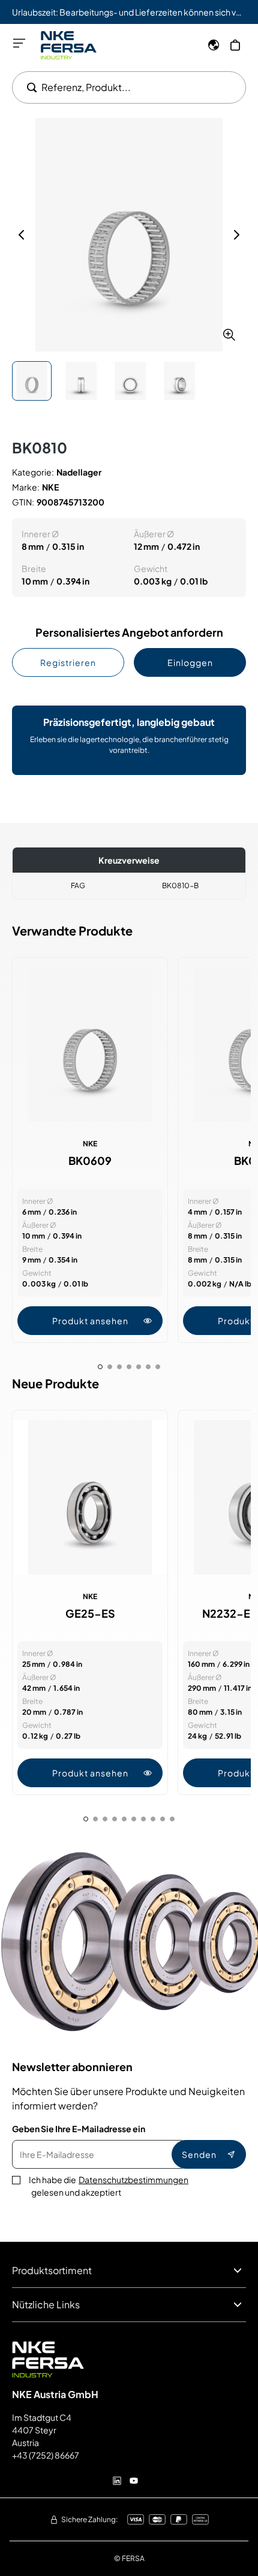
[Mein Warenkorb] (235, 45)
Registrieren (68, 662)
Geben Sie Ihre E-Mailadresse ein (79, 2129)
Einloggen (190, 662)
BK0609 (90, 1161)
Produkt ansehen (90, 1321)
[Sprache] (214, 45)
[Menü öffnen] (19, 43)
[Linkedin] (117, 2481)
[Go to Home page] (69, 45)
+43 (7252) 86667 (46, 2455)
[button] (129, 235)
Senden (199, 2154)
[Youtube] (134, 2481)
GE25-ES (90, 1614)
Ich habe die (109, 2186)
